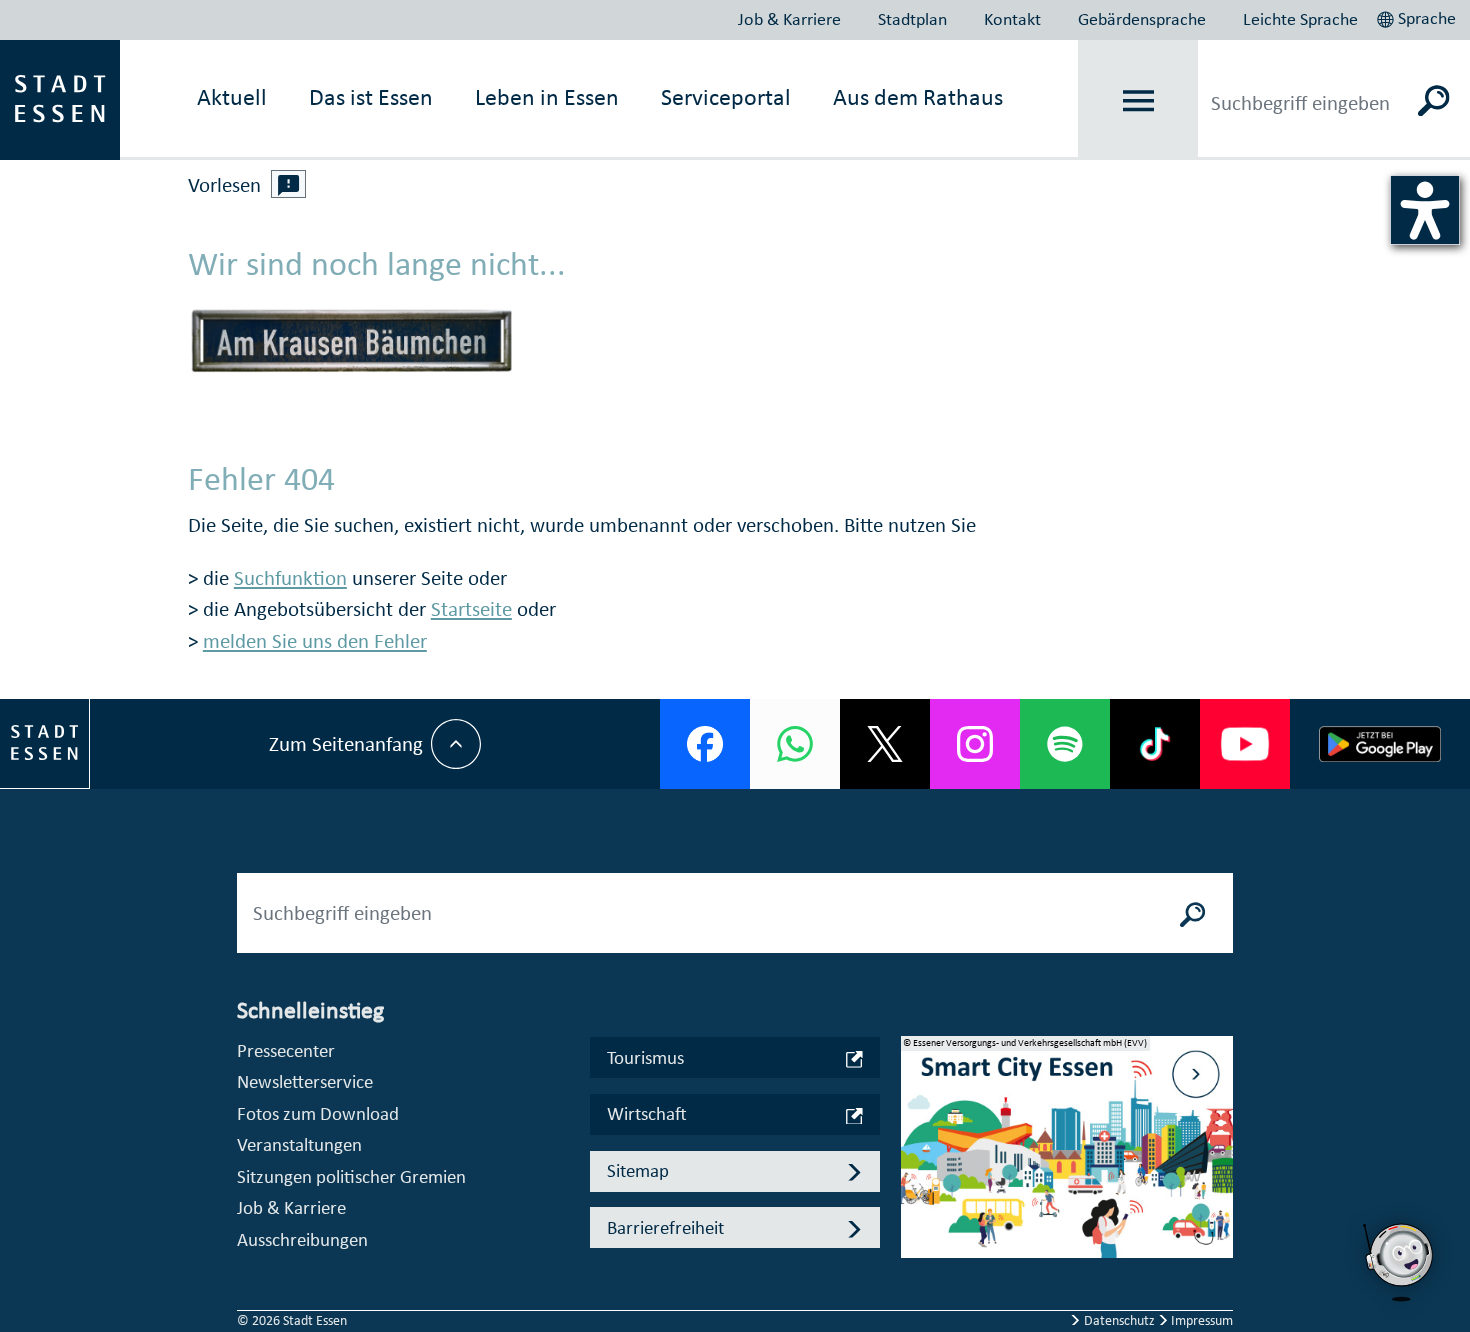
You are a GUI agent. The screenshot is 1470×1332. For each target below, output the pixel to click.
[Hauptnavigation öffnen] (1138, 100)
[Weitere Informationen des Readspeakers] (289, 184)
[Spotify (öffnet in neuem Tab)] (1065, 744)
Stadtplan (912, 19)
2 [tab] (917, 1163)
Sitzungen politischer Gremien (351, 1176)
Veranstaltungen (299, 1144)
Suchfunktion (290, 578)
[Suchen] (1434, 100)
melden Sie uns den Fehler (315, 641)
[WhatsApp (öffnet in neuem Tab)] (795, 744)
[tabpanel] (1067, 1157)
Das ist (371, 97)
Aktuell (232, 97)
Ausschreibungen (302, 1239)
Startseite (471, 609)
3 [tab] (917, 1195)
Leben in (547, 97)
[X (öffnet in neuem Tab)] (885, 744)
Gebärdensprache (1142, 19)
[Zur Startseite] (60, 98)
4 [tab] (917, 1227)
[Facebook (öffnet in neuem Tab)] (705, 744)
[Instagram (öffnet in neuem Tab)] (975, 744)
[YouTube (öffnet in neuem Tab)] (1245, 744)
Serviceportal (726, 97)
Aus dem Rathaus (918, 97)
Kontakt (1012, 19)
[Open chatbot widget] (1400, 1262)
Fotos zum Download (318, 1113)
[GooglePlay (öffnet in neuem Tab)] (1380, 744)
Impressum (1200, 1320)
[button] (1418, 16)
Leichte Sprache (1300, 19)
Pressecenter (286, 1050)
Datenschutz (1119, 1320)
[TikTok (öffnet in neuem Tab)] (1155, 744)
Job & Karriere (789, 19)
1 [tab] (917, 1131)
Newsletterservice (305, 1081)
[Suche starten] (1193, 913)
